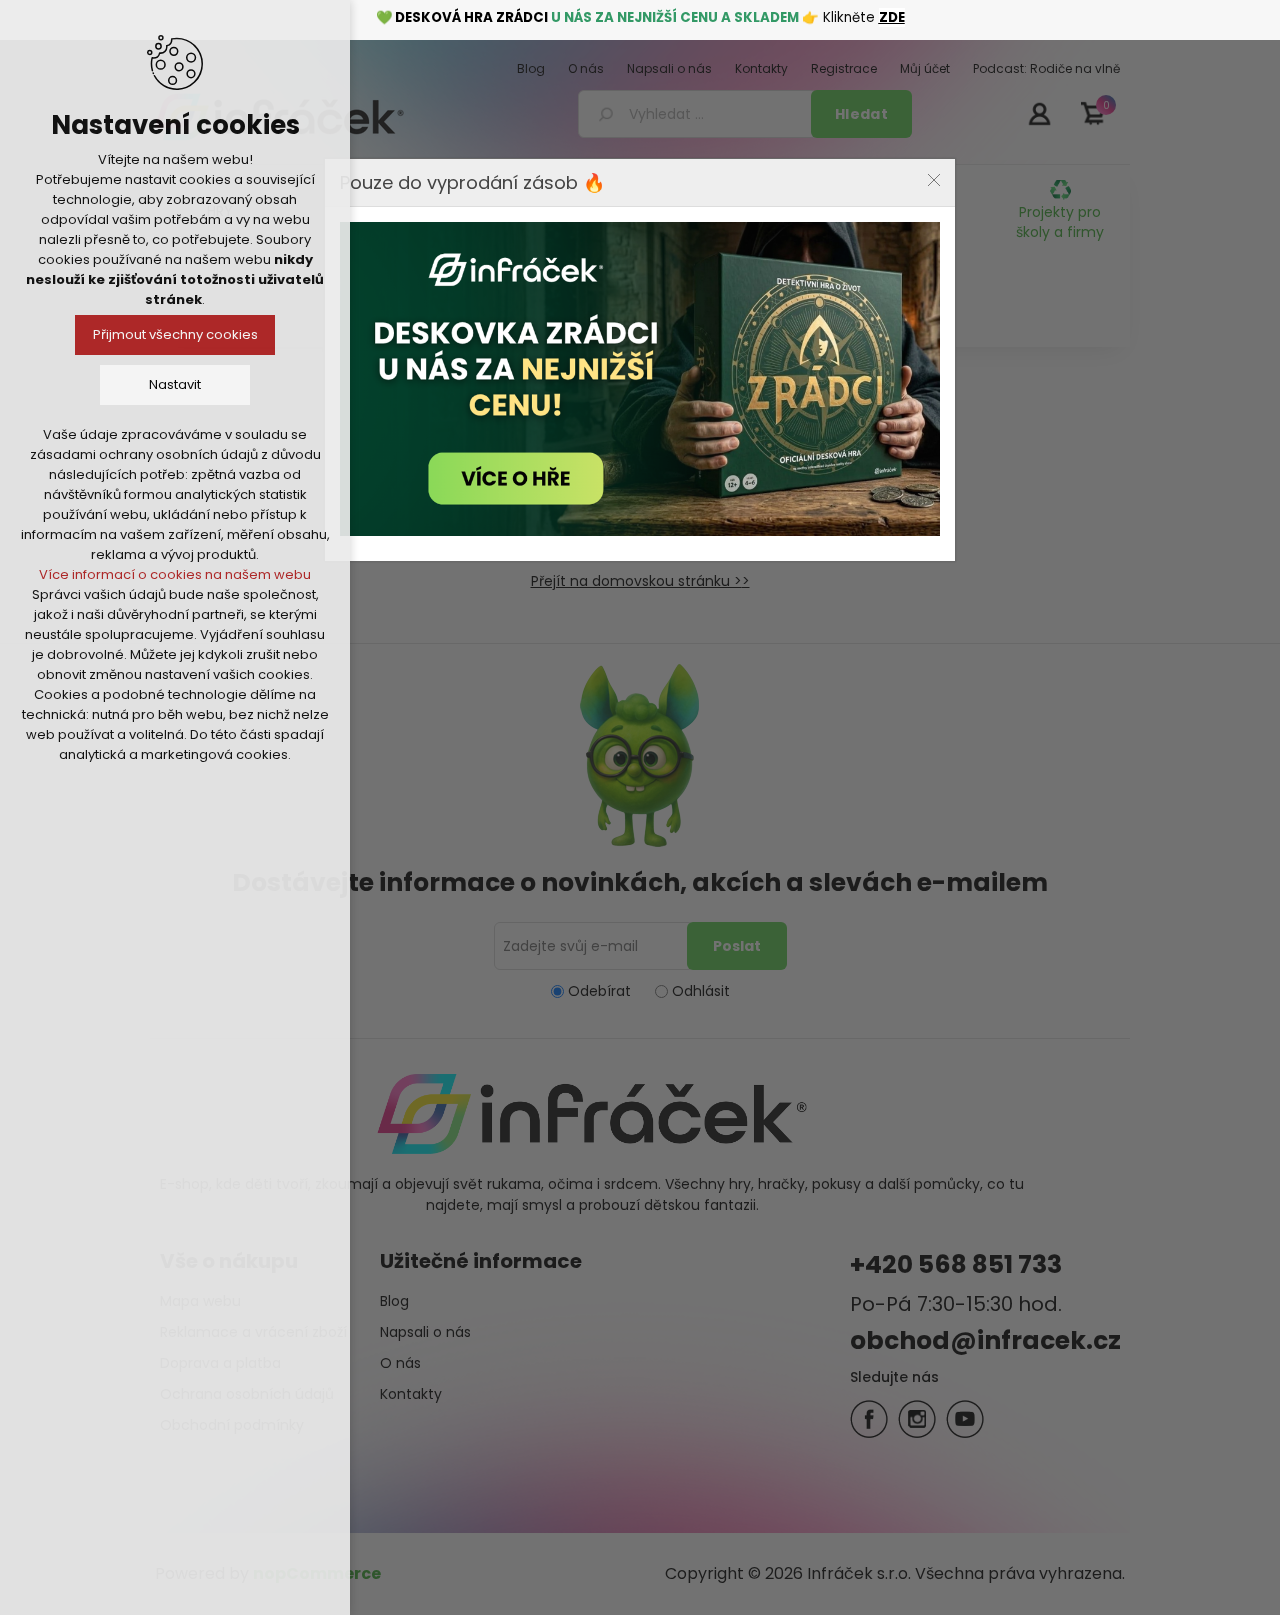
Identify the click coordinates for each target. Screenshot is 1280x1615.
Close (934, 180)
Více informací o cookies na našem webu (175, 574)
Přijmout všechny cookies (175, 334)
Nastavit (175, 384)
